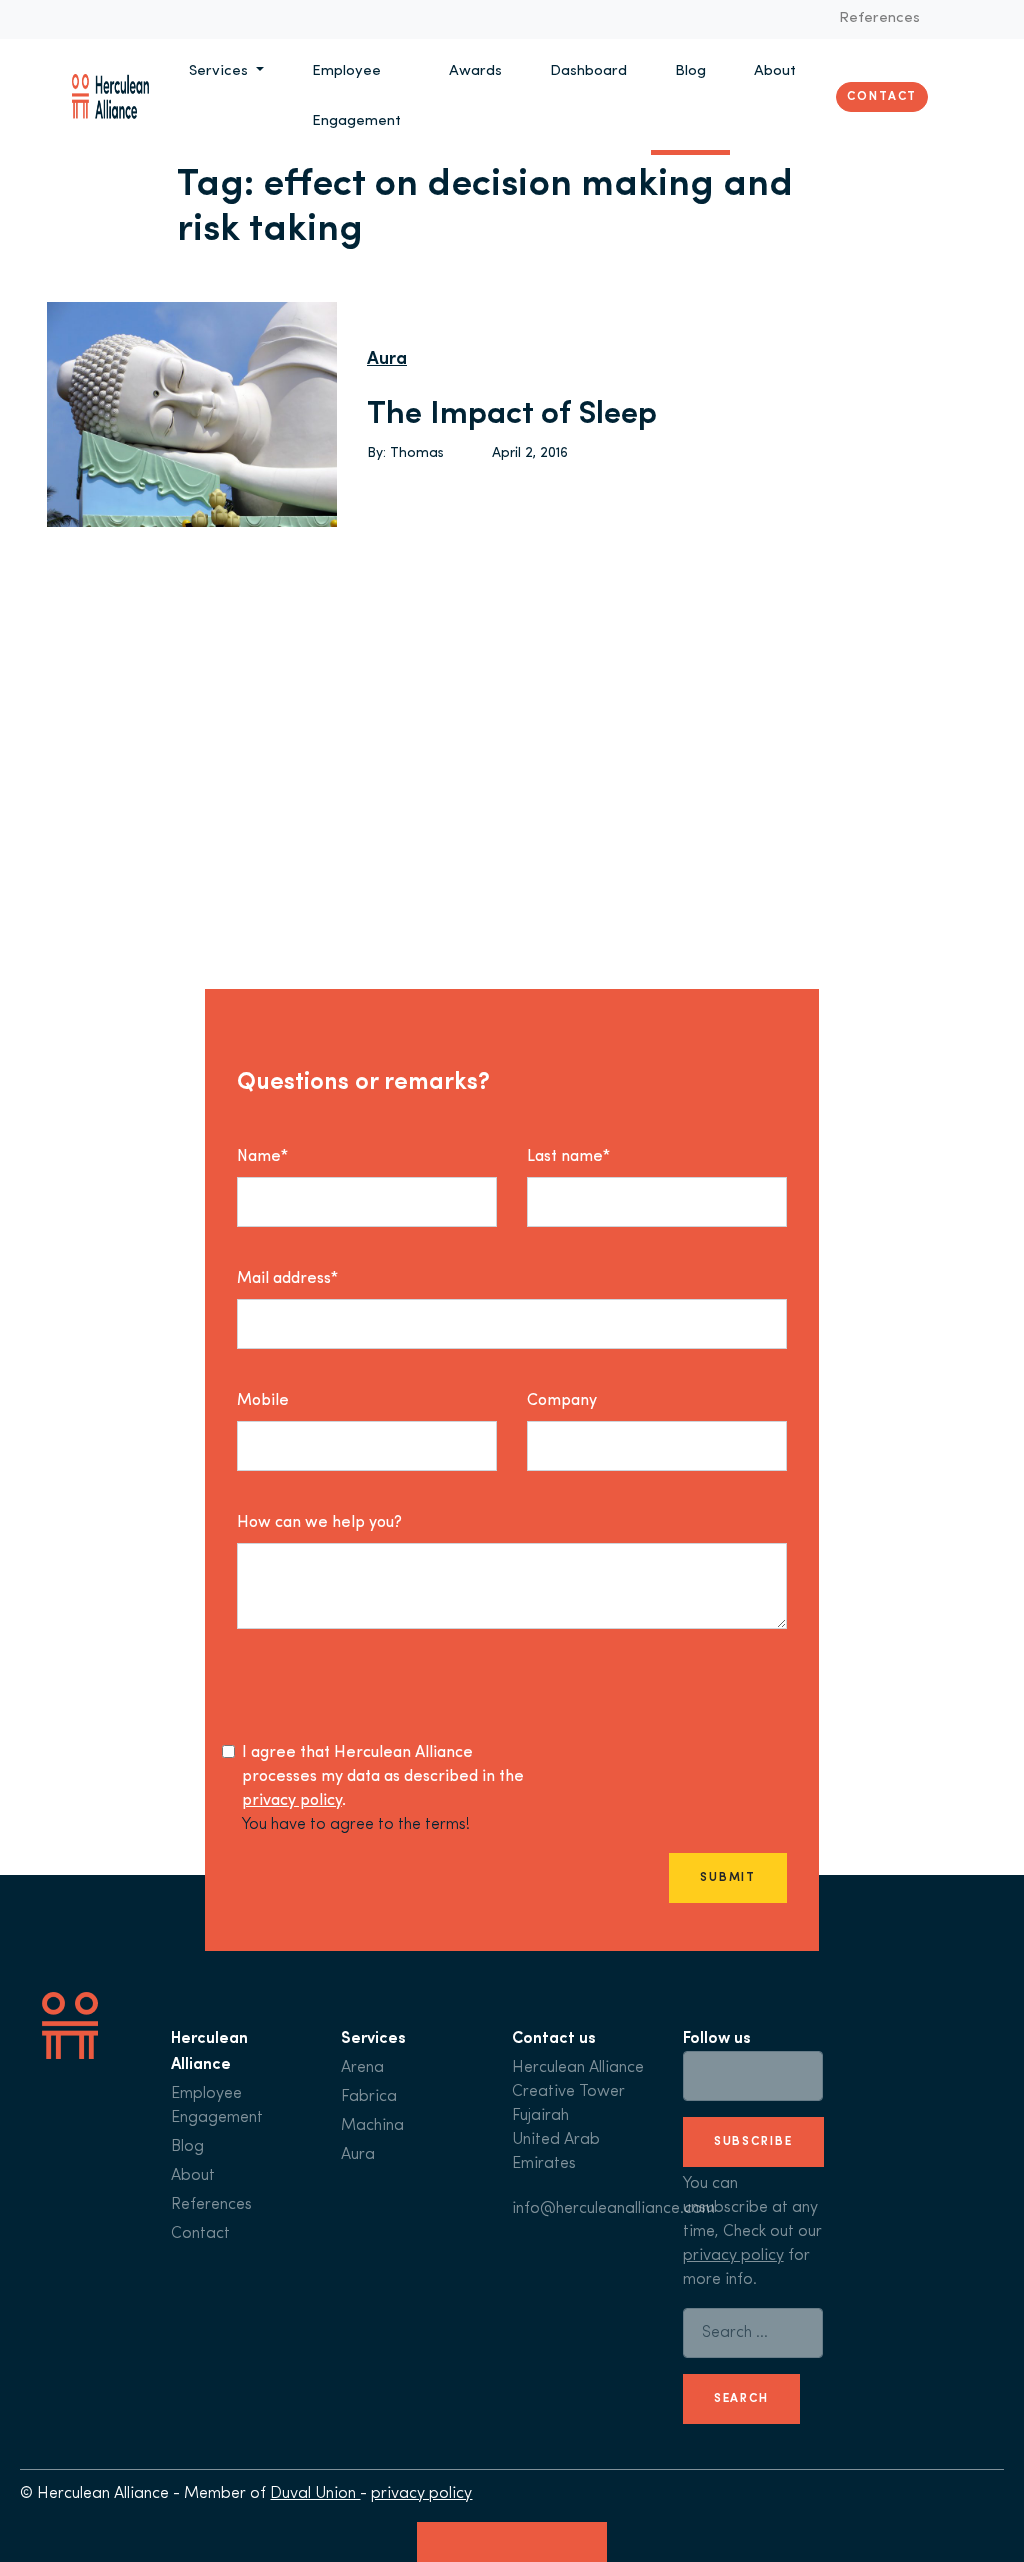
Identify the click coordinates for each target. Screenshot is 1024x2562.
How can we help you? (319, 1523)
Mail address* (287, 1279)
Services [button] (220, 71)
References (879, 18)
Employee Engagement (356, 96)
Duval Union (315, 2494)
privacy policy (292, 1801)
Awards (475, 71)
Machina (372, 2126)
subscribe (753, 2142)
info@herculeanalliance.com (613, 2209)
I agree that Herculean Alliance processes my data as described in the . (383, 1777)
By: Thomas (405, 453)
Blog (690, 71)
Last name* (568, 1157)
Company (562, 1401)
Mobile (263, 1401)
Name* (262, 1157)
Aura (387, 360)
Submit (728, 1878)
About (775, 71)
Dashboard (588, 71)
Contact (882, 97)
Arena (362, 2068)
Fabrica (369, 2097)
